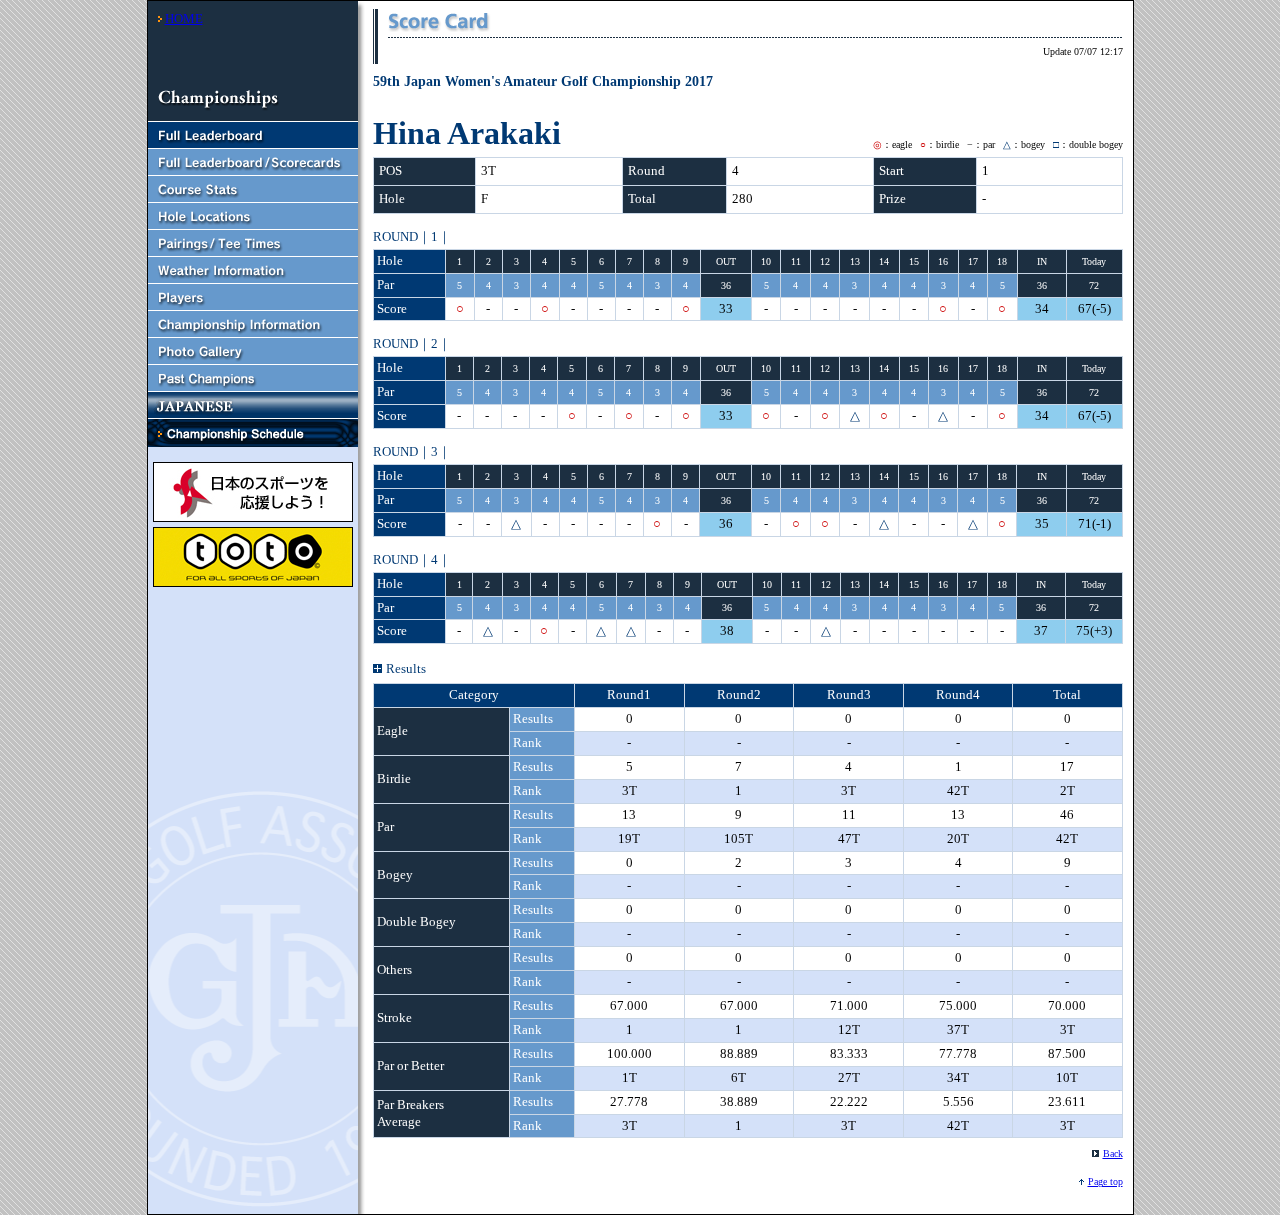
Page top (1105, 1181)
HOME (184, 18)
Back (1113, 1153)
